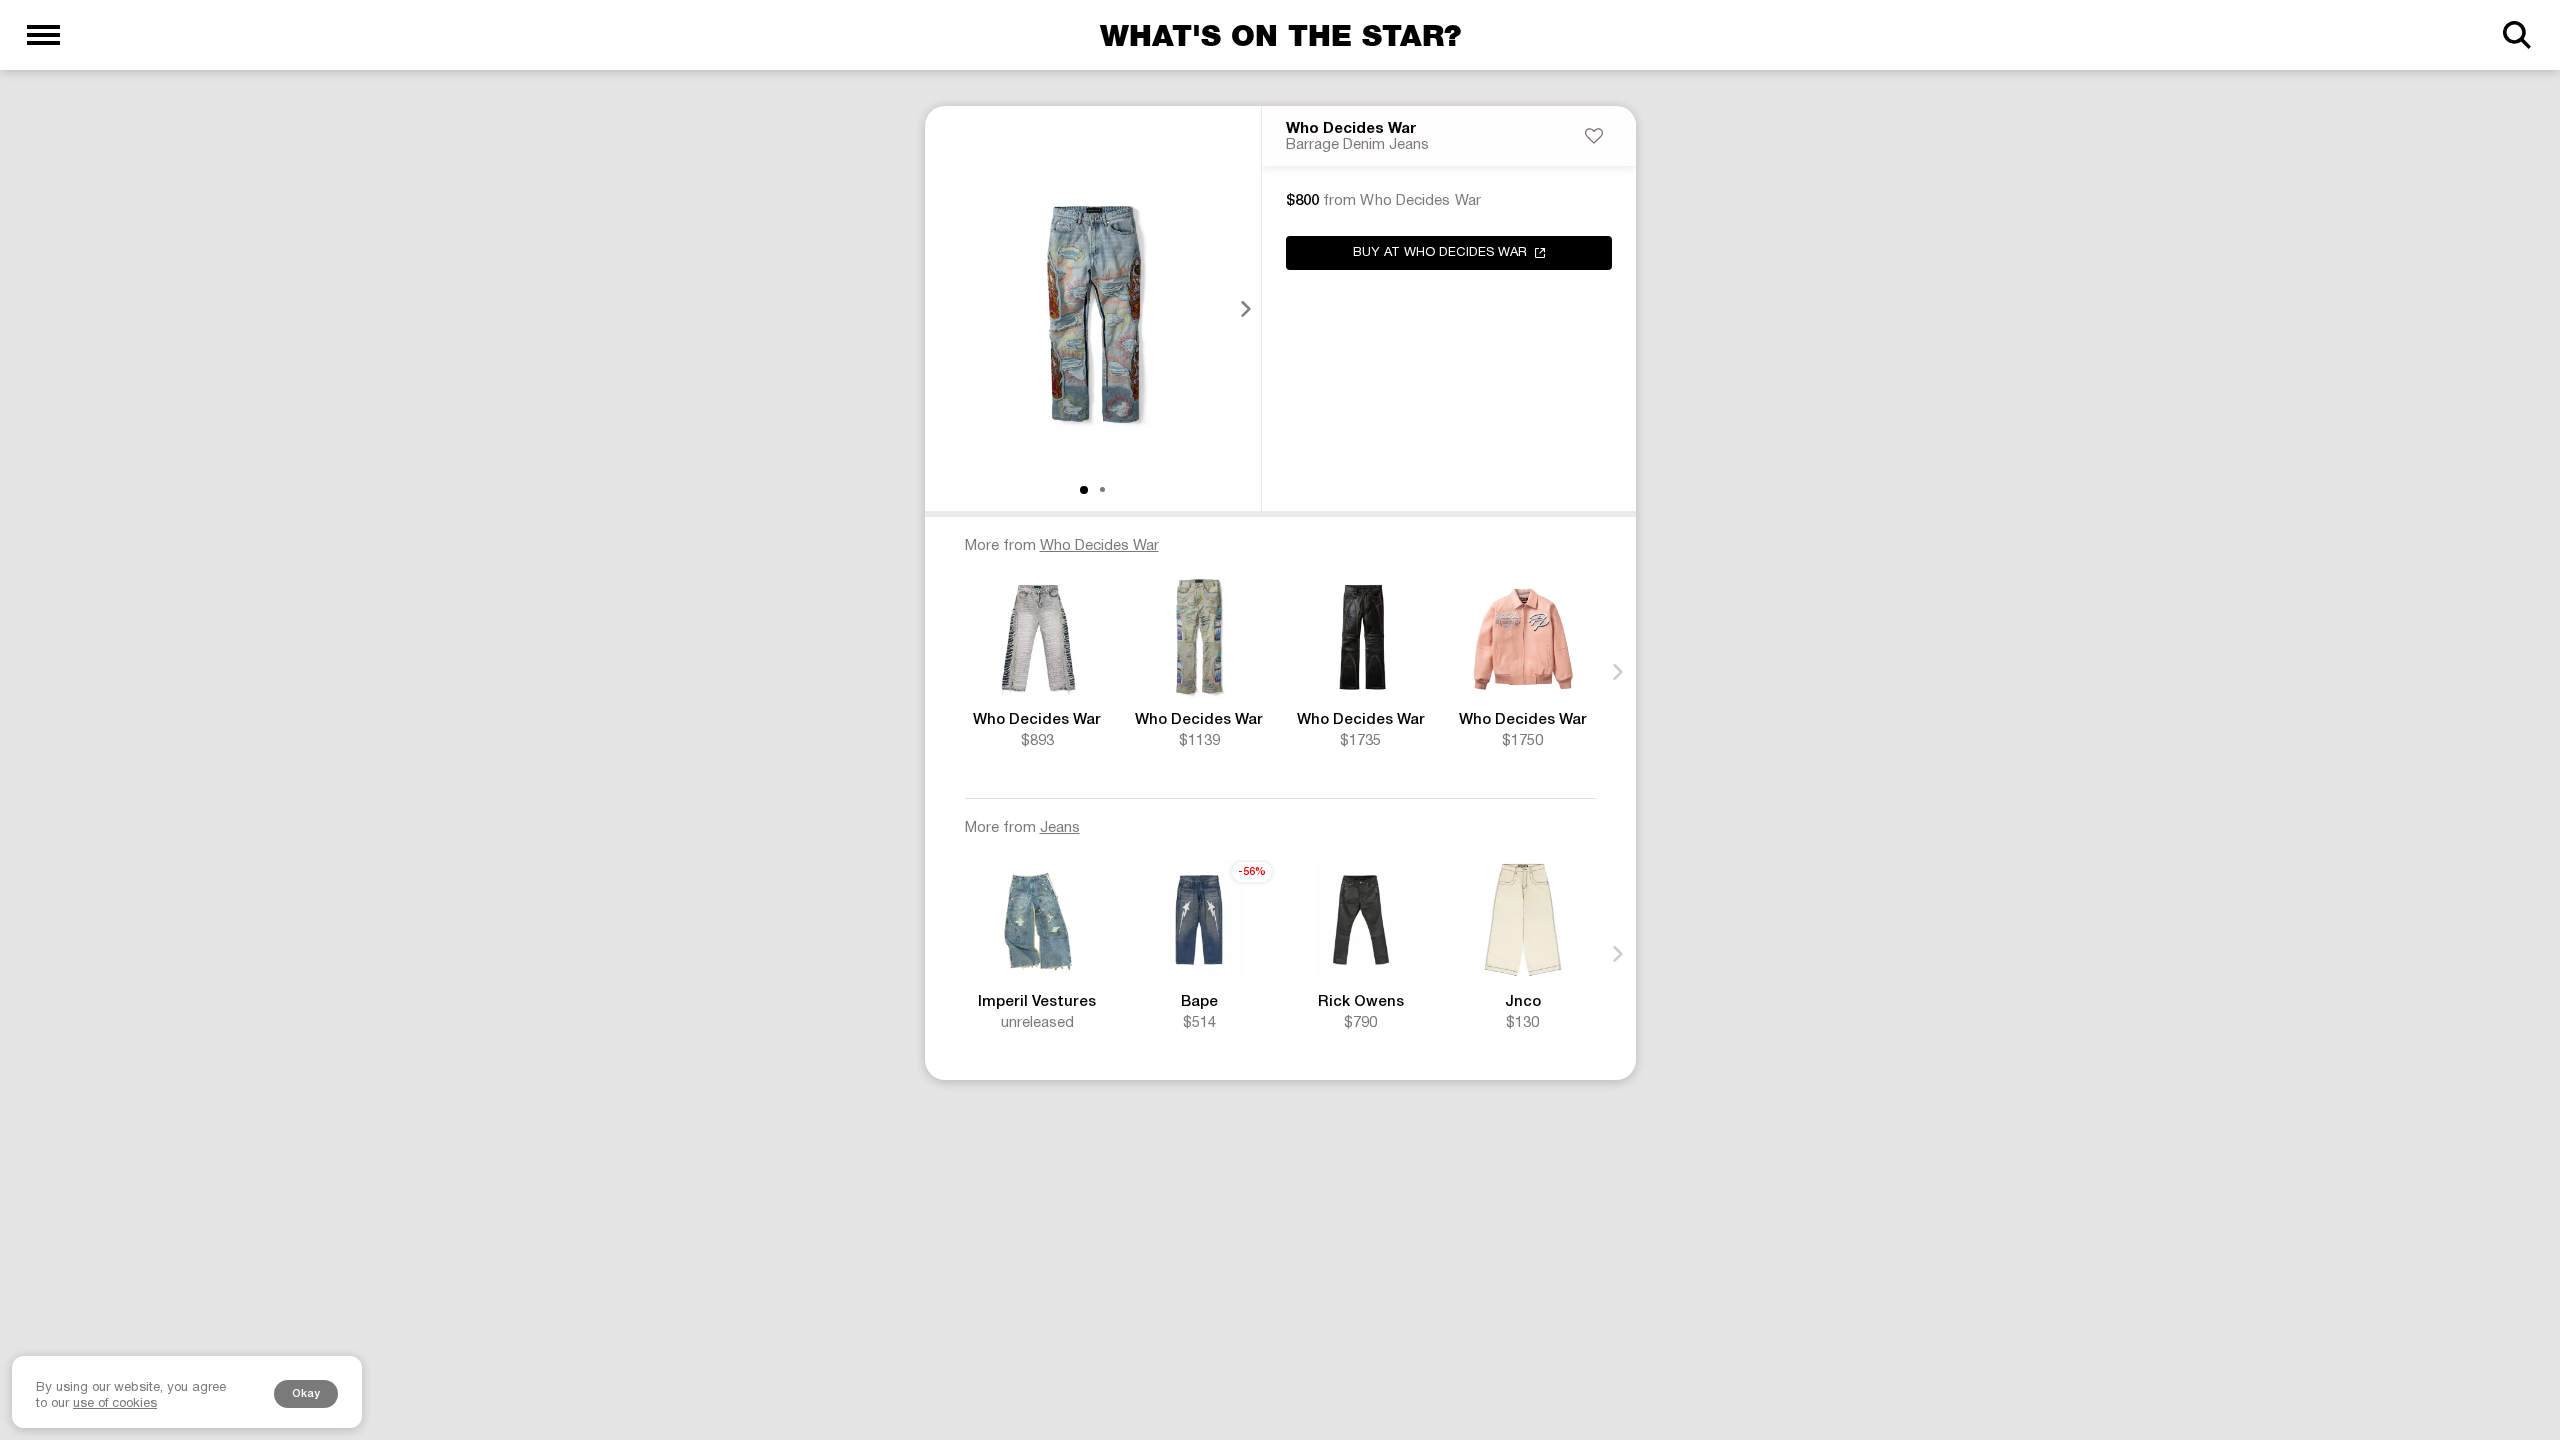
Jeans (1060, 828)
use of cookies (115, 1404)
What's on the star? (1280, 35)
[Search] (2516, 35)
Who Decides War (1351, 129)
